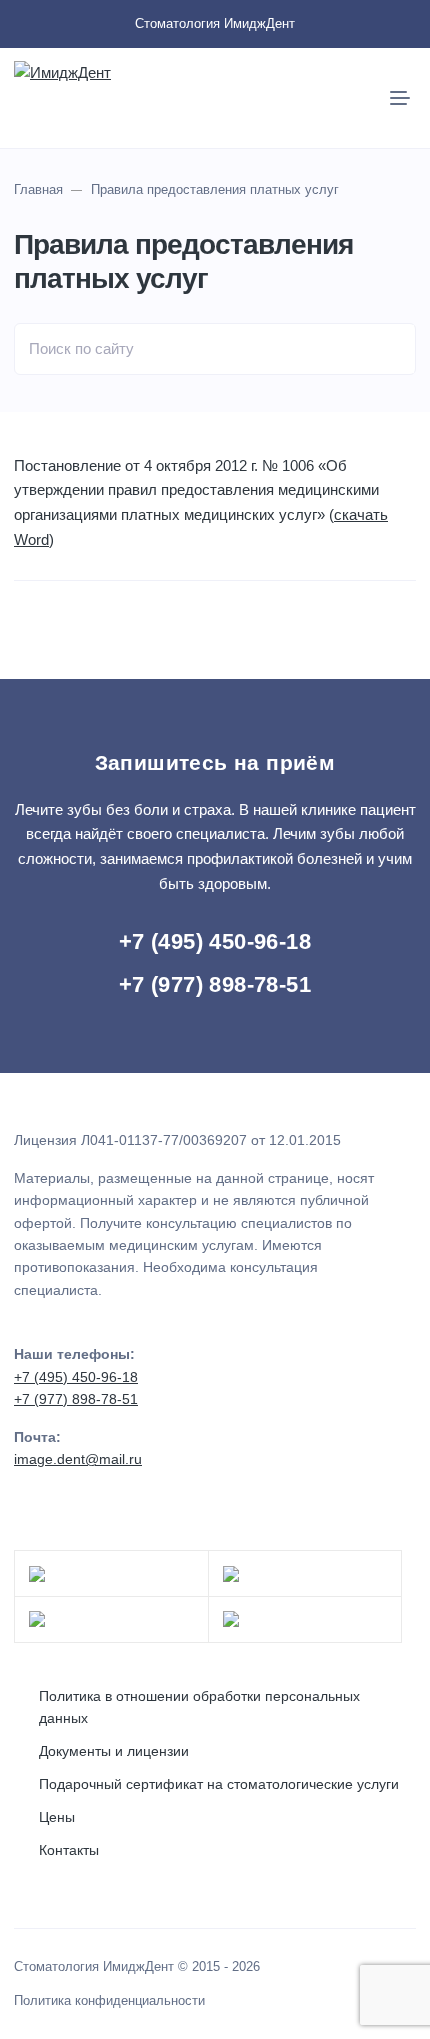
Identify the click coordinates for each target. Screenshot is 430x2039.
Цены (57, 1817)
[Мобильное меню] (400, 98)
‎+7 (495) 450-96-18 (215, 941)
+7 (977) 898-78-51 (215, 984)
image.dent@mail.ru (78, 1459)
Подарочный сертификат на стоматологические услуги (219, 1784)
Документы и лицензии (114, 1751)
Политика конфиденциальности (109, 2001)
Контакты (69, 1850)
